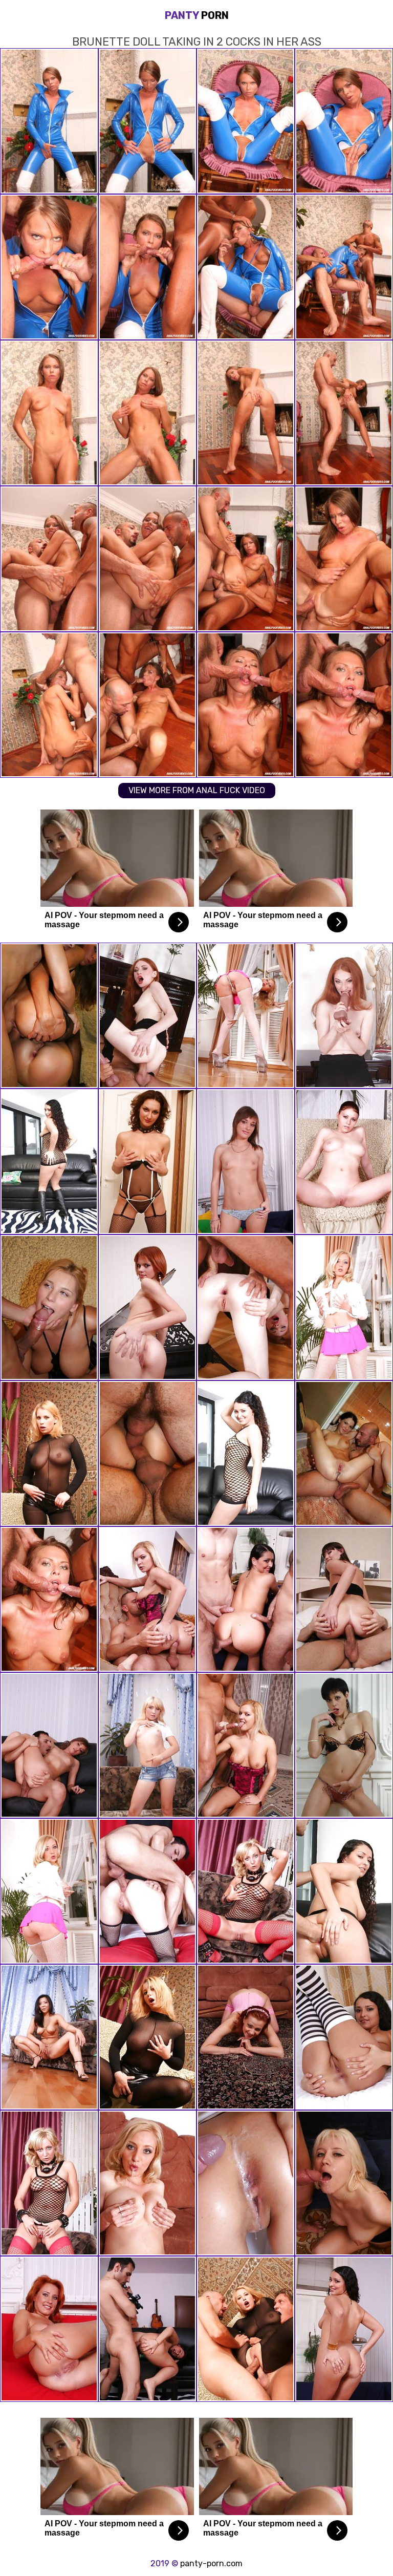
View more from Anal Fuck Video (197, 790)
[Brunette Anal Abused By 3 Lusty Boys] (147, 1453)
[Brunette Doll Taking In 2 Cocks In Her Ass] (49, 1599)
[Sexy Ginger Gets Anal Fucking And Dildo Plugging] (344, 1016)
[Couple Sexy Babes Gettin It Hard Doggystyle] (49, 1016)
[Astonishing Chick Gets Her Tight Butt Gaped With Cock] (49, 2183)
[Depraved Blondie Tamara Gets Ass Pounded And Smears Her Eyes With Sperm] (147, 2183)
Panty (197, 15)
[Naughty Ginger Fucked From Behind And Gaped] (246, 2037)
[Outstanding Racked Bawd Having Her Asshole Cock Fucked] (246, 1453)
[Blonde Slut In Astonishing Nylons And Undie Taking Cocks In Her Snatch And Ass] (246, 1891)
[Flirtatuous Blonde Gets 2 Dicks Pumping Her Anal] (246, 2329)
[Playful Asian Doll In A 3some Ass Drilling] (49, 1453)
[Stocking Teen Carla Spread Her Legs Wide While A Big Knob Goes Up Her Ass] (344, 1599)
